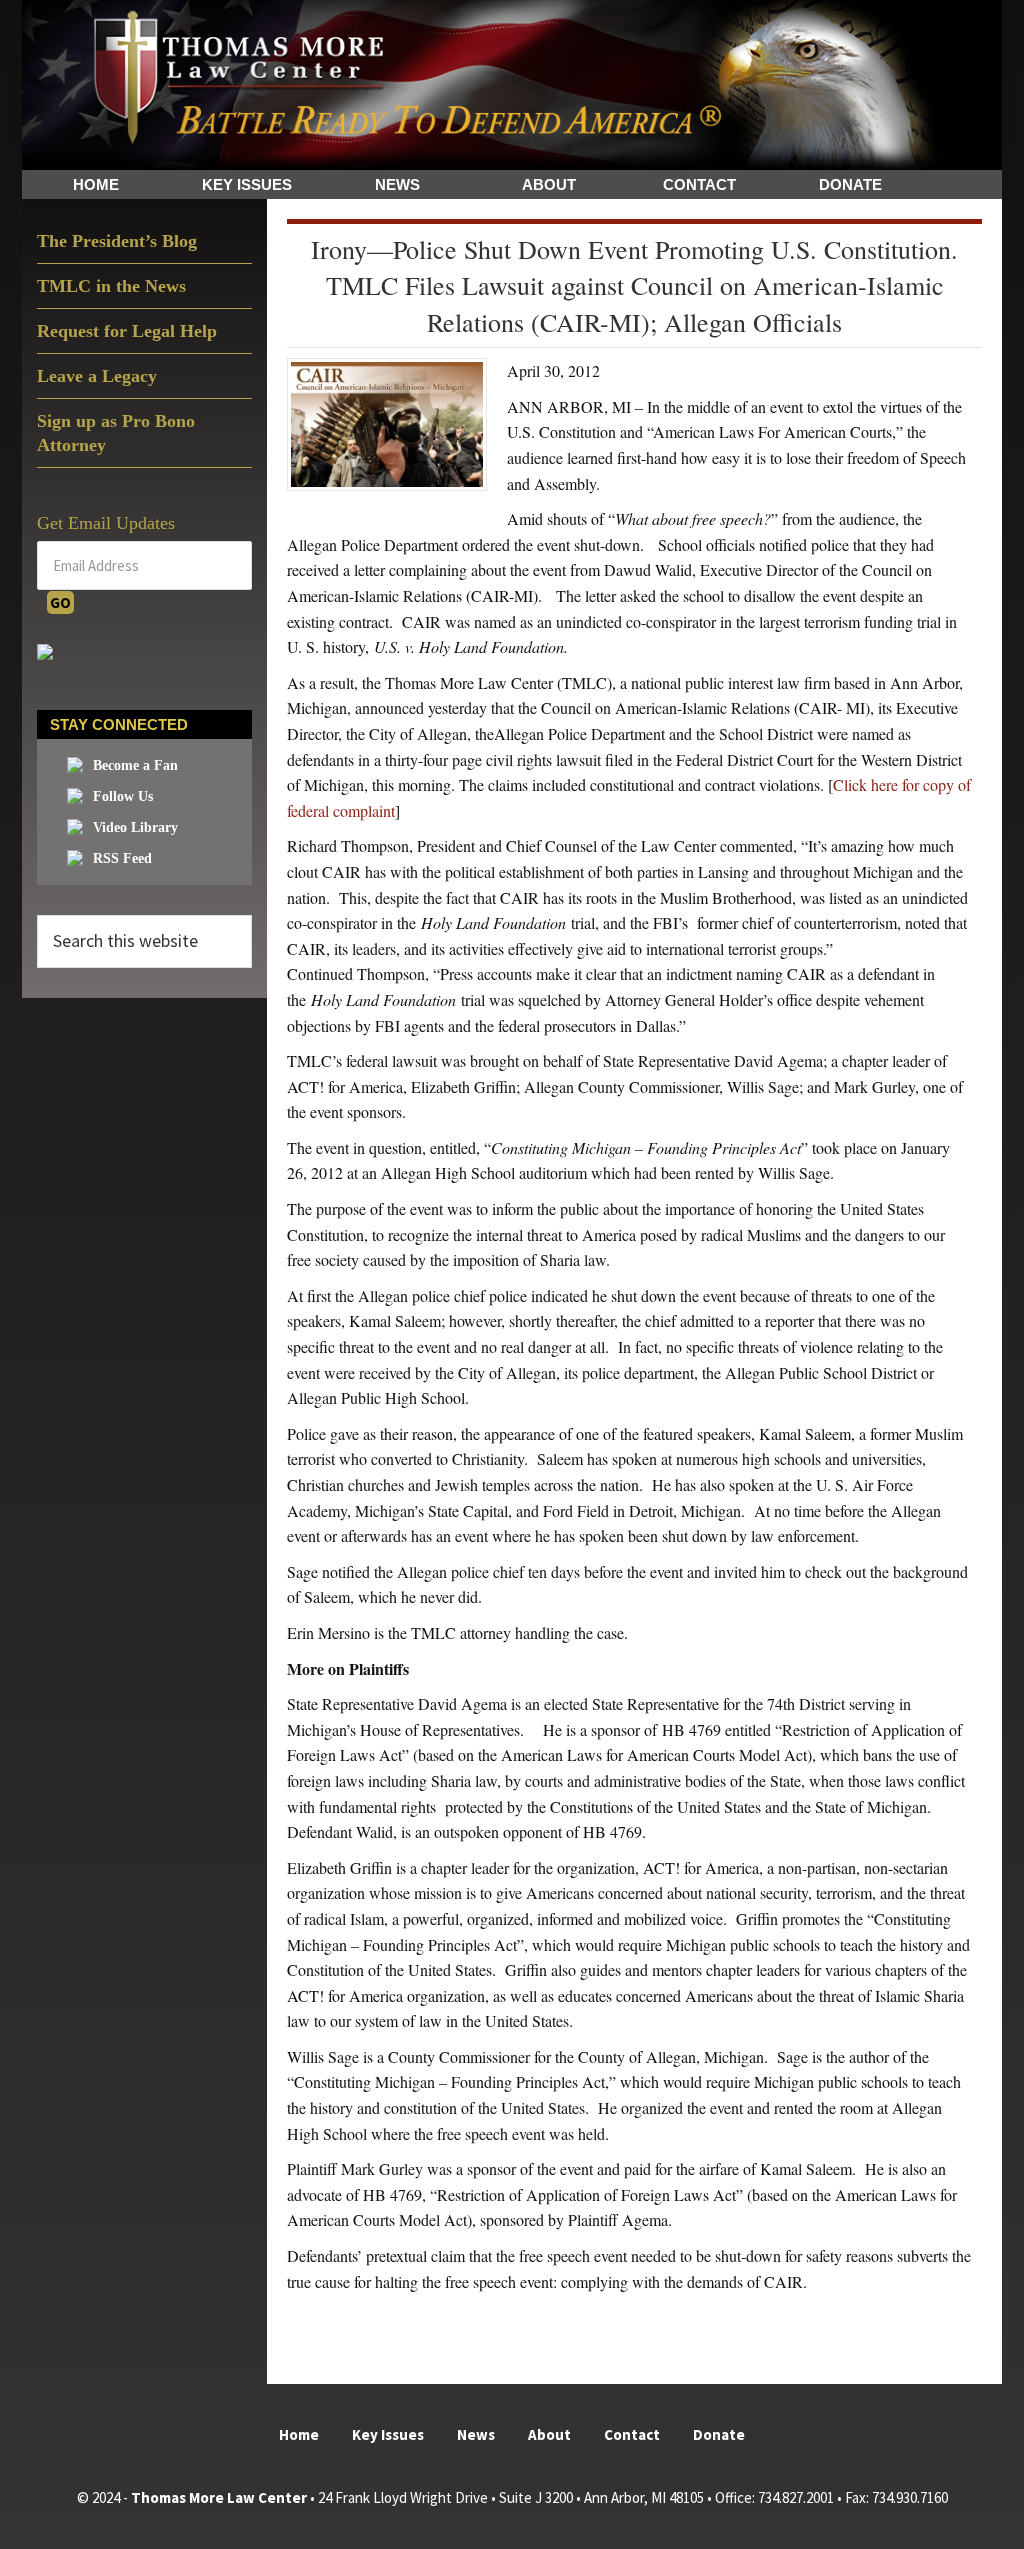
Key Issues (388, 2434)
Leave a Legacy (97, 376)
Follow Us (123, 796)
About (549, 2434)
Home (299, 2434)
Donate (719, 2434)
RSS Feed (122, 858)
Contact (632, 2434)
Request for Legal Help (127, 331)
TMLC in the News (111, 286)
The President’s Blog (117, 241)
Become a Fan (135, 765)
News (476, 2434)
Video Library (135, 827)
